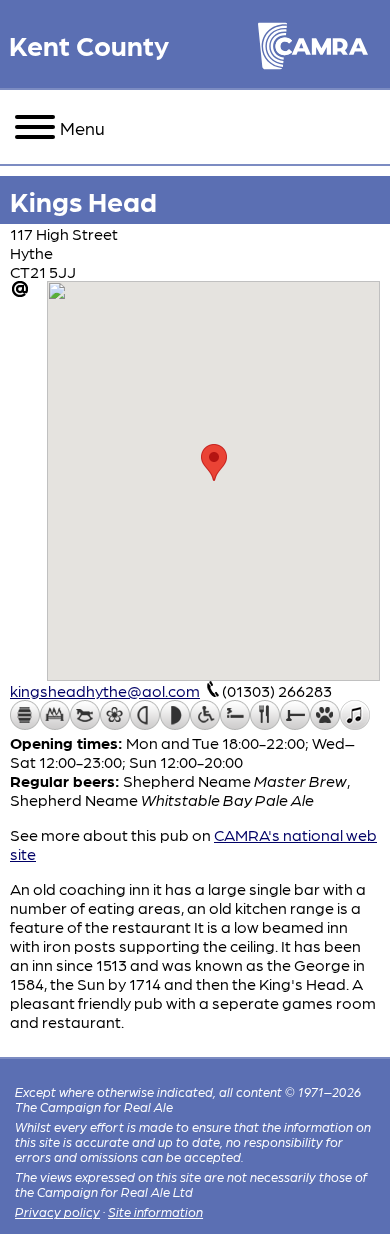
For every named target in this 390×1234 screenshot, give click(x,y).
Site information (155, 1211)
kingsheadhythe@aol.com (105, 690)
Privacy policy (57, 1211)
